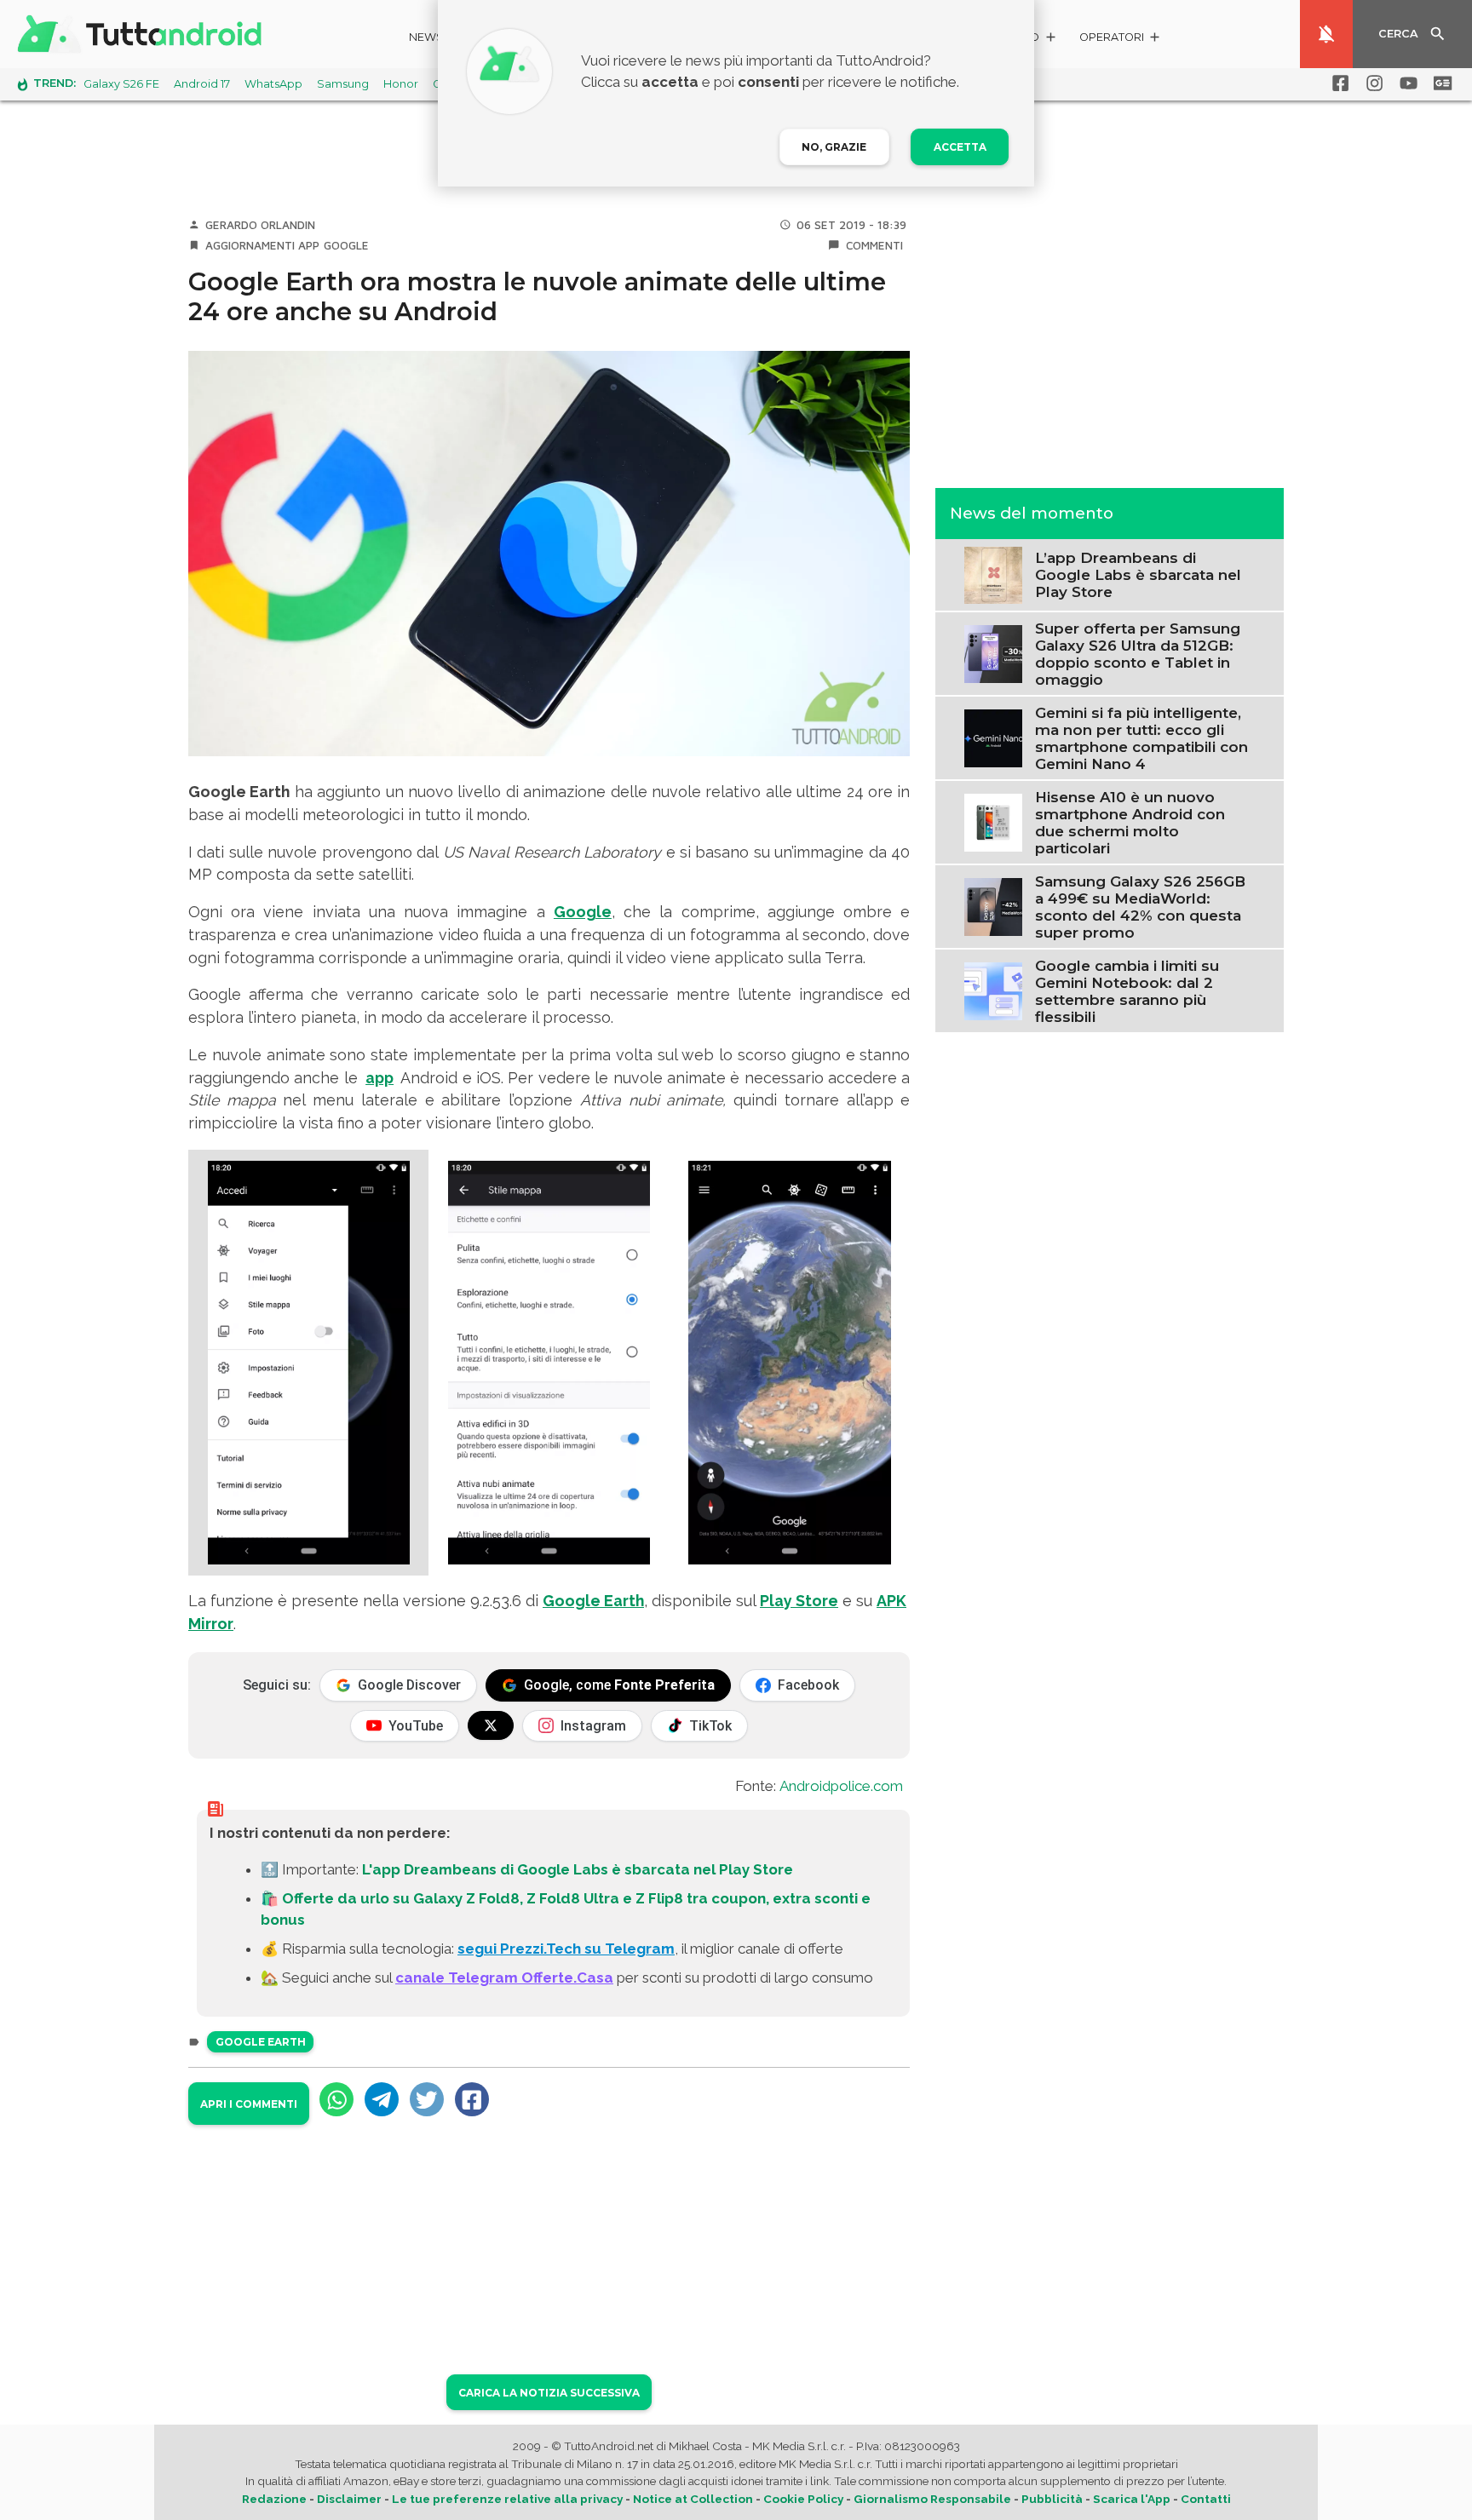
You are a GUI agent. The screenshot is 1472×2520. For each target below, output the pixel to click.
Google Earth (593, 1601)
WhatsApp (273, 84)
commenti (874, 245)
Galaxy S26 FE (121, 84)
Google (346, 245)
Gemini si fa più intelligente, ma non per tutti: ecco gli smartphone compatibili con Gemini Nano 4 (1141, 738)
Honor (401, 84)
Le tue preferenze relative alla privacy (507, 2499)
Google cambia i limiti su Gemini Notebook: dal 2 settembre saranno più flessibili (1127, 990)
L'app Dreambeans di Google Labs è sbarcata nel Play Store (578, 1869)
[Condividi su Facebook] (472, 2099)
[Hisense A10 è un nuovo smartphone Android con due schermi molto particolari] (993, 821)
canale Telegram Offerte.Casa (504, 1978)
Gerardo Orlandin (260, 225)
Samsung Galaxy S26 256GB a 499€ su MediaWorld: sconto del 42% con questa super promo (1140, 906)
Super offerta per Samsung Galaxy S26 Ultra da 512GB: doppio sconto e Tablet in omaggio (1138, 653)
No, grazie (834, 147)
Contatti (1206, 2499)
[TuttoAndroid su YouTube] (1406, 83)
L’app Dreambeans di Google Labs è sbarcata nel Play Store (1138, 575)
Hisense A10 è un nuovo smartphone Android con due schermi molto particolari (1130, 822)
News (426, 37)
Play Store (799, 1601)
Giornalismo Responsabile (932, 2499)
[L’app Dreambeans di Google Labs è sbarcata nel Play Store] (993, 573)
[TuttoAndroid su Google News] (1440, 83)
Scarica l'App (1132, 2499)
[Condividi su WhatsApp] (336, 2099)
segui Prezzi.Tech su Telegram (566, 1949)
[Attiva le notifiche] (1326, 34)
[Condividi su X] (427, 2099)
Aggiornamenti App (262, 245)
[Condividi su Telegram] (382, 2099)
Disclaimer (349, 2499)
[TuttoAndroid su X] (491, 1725)
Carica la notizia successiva (549, 2393)
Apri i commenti (249, 2104)
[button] (1121, 40)
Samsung (343, 84)
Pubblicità (1052, 2499)
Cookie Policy (803, 2499)
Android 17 (202, 84)
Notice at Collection (693, 2499)
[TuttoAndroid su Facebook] (1337, 83)
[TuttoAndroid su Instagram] (1371, 83)
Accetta (960, 147)
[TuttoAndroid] (143, 34)
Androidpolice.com (841, 1786)
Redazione (274, 2499)
